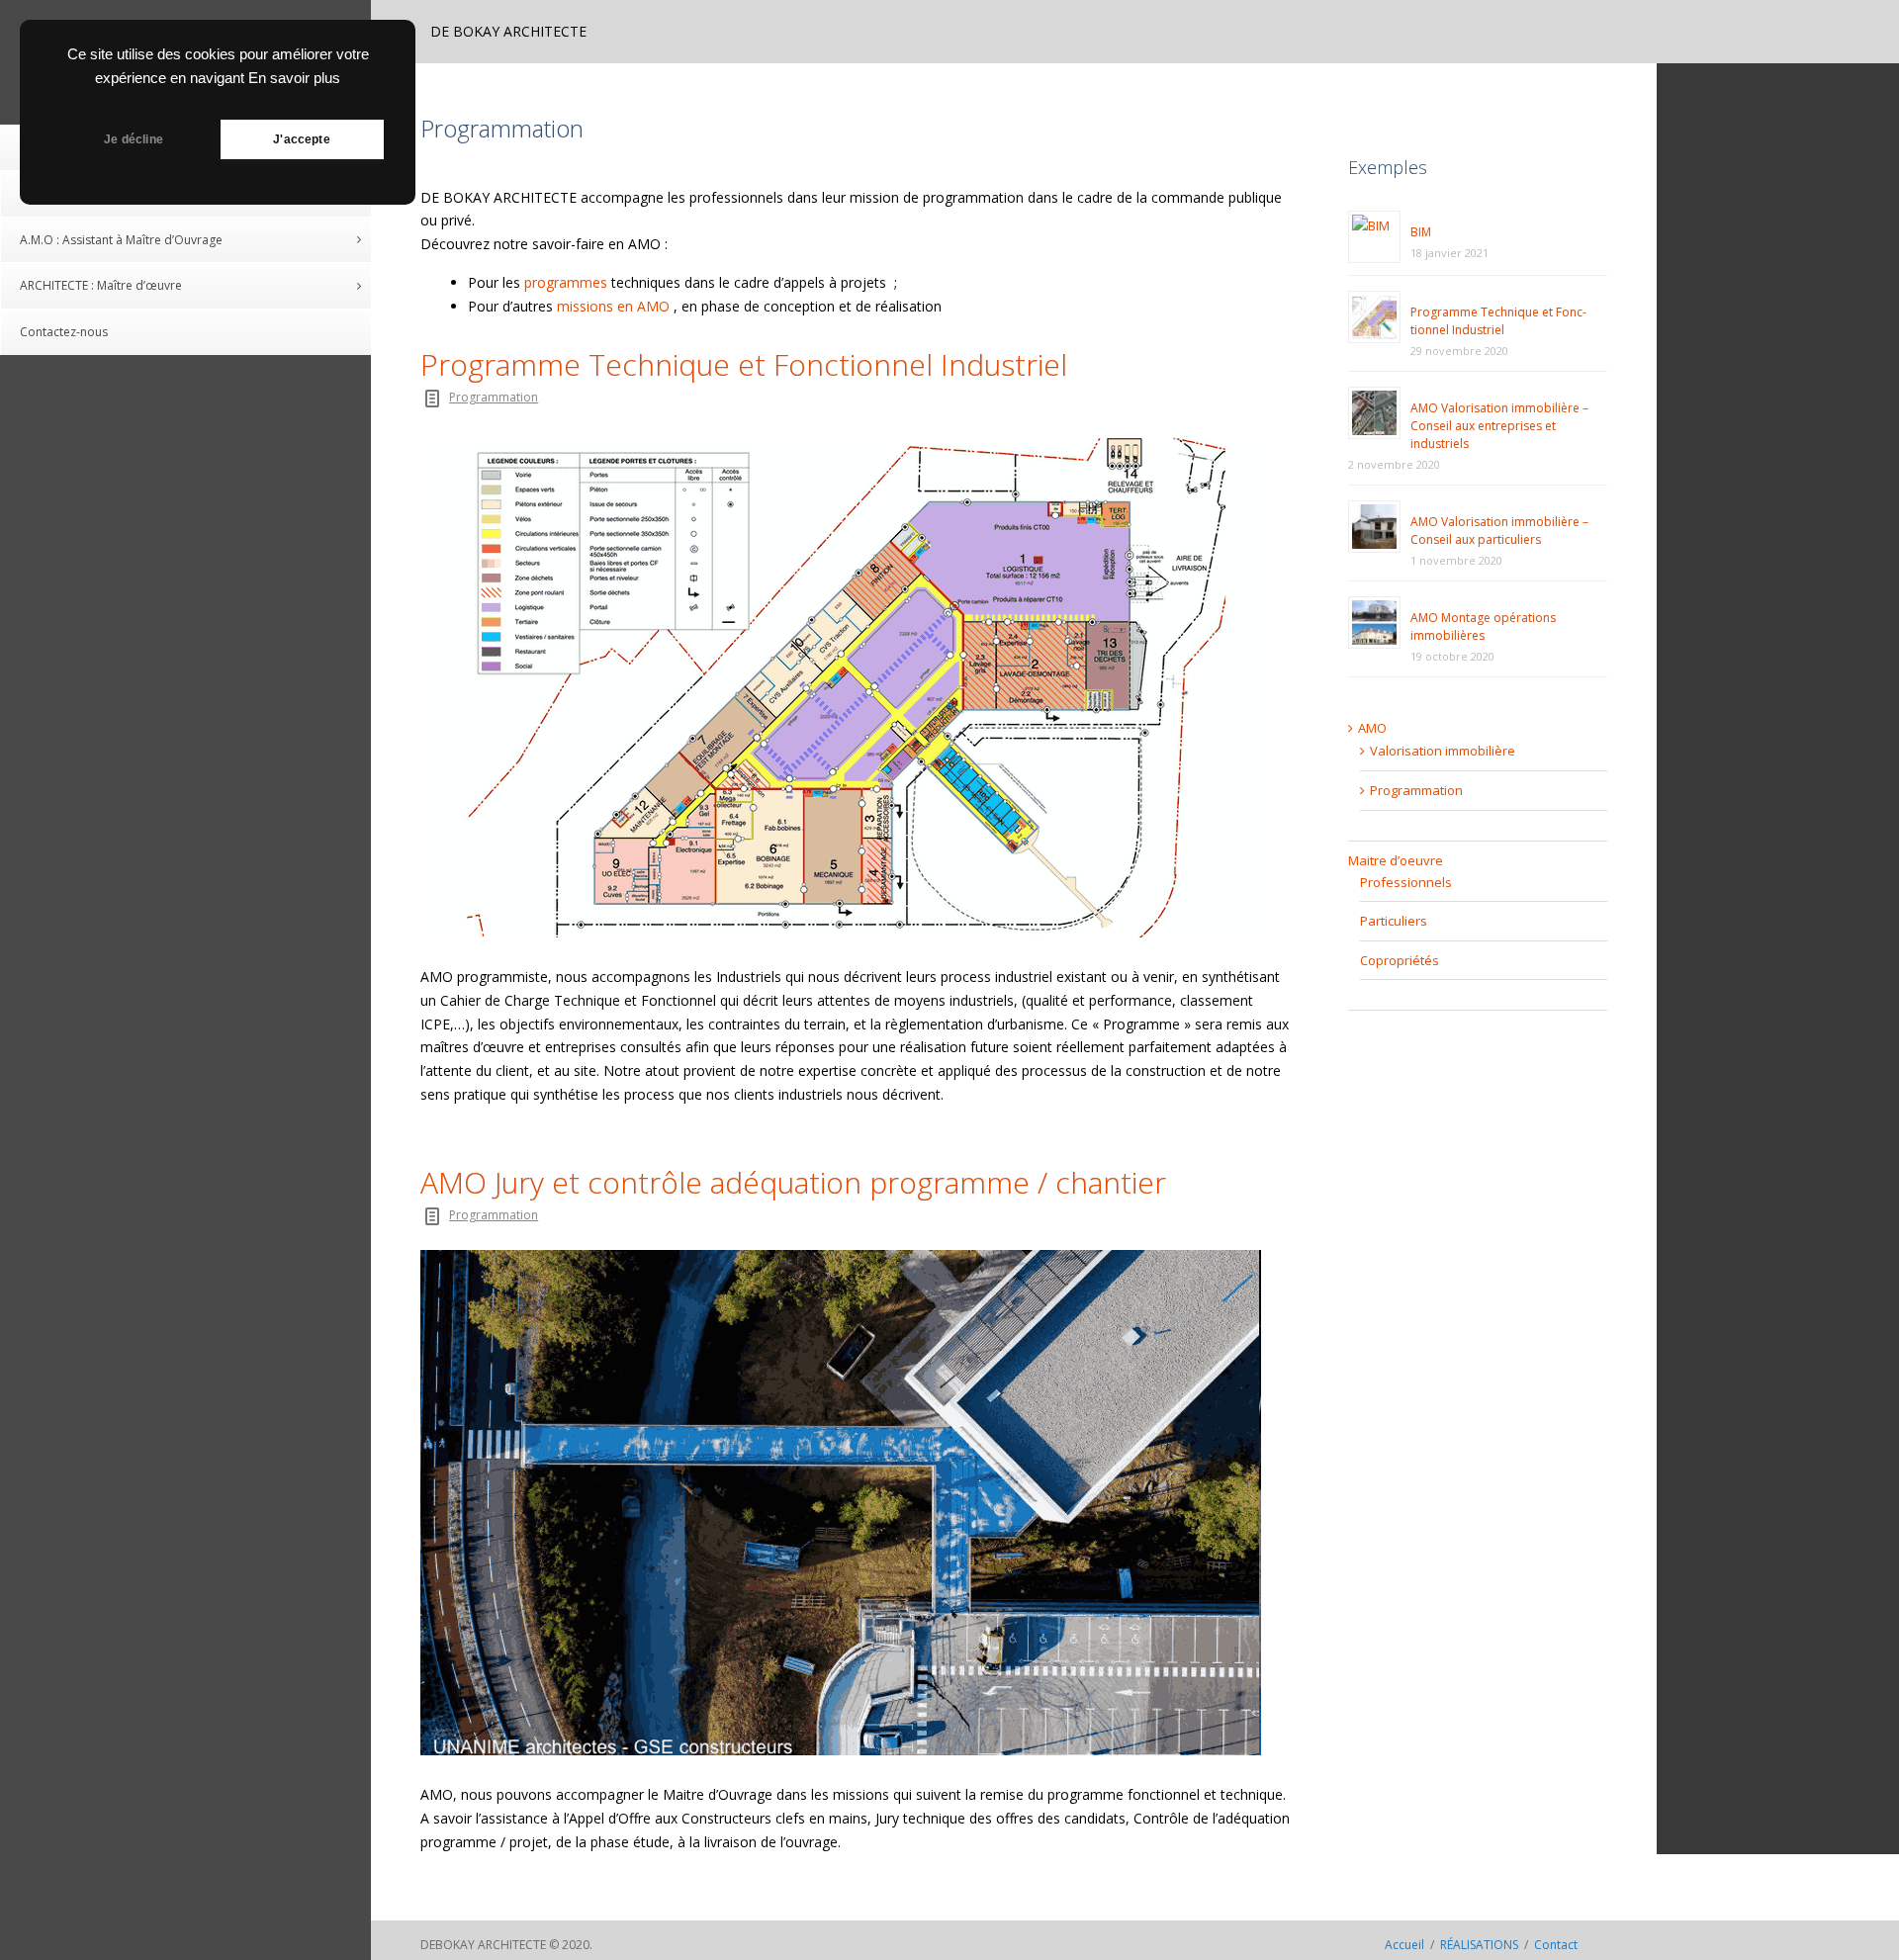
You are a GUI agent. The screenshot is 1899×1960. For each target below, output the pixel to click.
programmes (566, 282)
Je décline (134, 139)
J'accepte (302, 139)
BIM (1421, 232)
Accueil (1404, 1945)
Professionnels (1406, 882)
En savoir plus (294, 78)
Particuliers (1394, 921)
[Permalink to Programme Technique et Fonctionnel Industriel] (859, 685)
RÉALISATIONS (1479, 1945)
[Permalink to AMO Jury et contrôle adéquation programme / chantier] (859, 1503)
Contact (1556, 1945)
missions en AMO (613, 306)
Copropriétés (1400, 960)
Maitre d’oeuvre (1396, 860)
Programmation (494, 397)
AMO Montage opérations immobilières (1483, 626)
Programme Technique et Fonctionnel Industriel (744, 365)
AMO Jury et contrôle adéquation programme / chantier (793, 1183)
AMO (1372, 728)
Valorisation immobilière (1443, 751)
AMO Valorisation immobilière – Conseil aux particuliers (1499, 531)
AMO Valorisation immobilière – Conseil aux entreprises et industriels (1499, 426)
